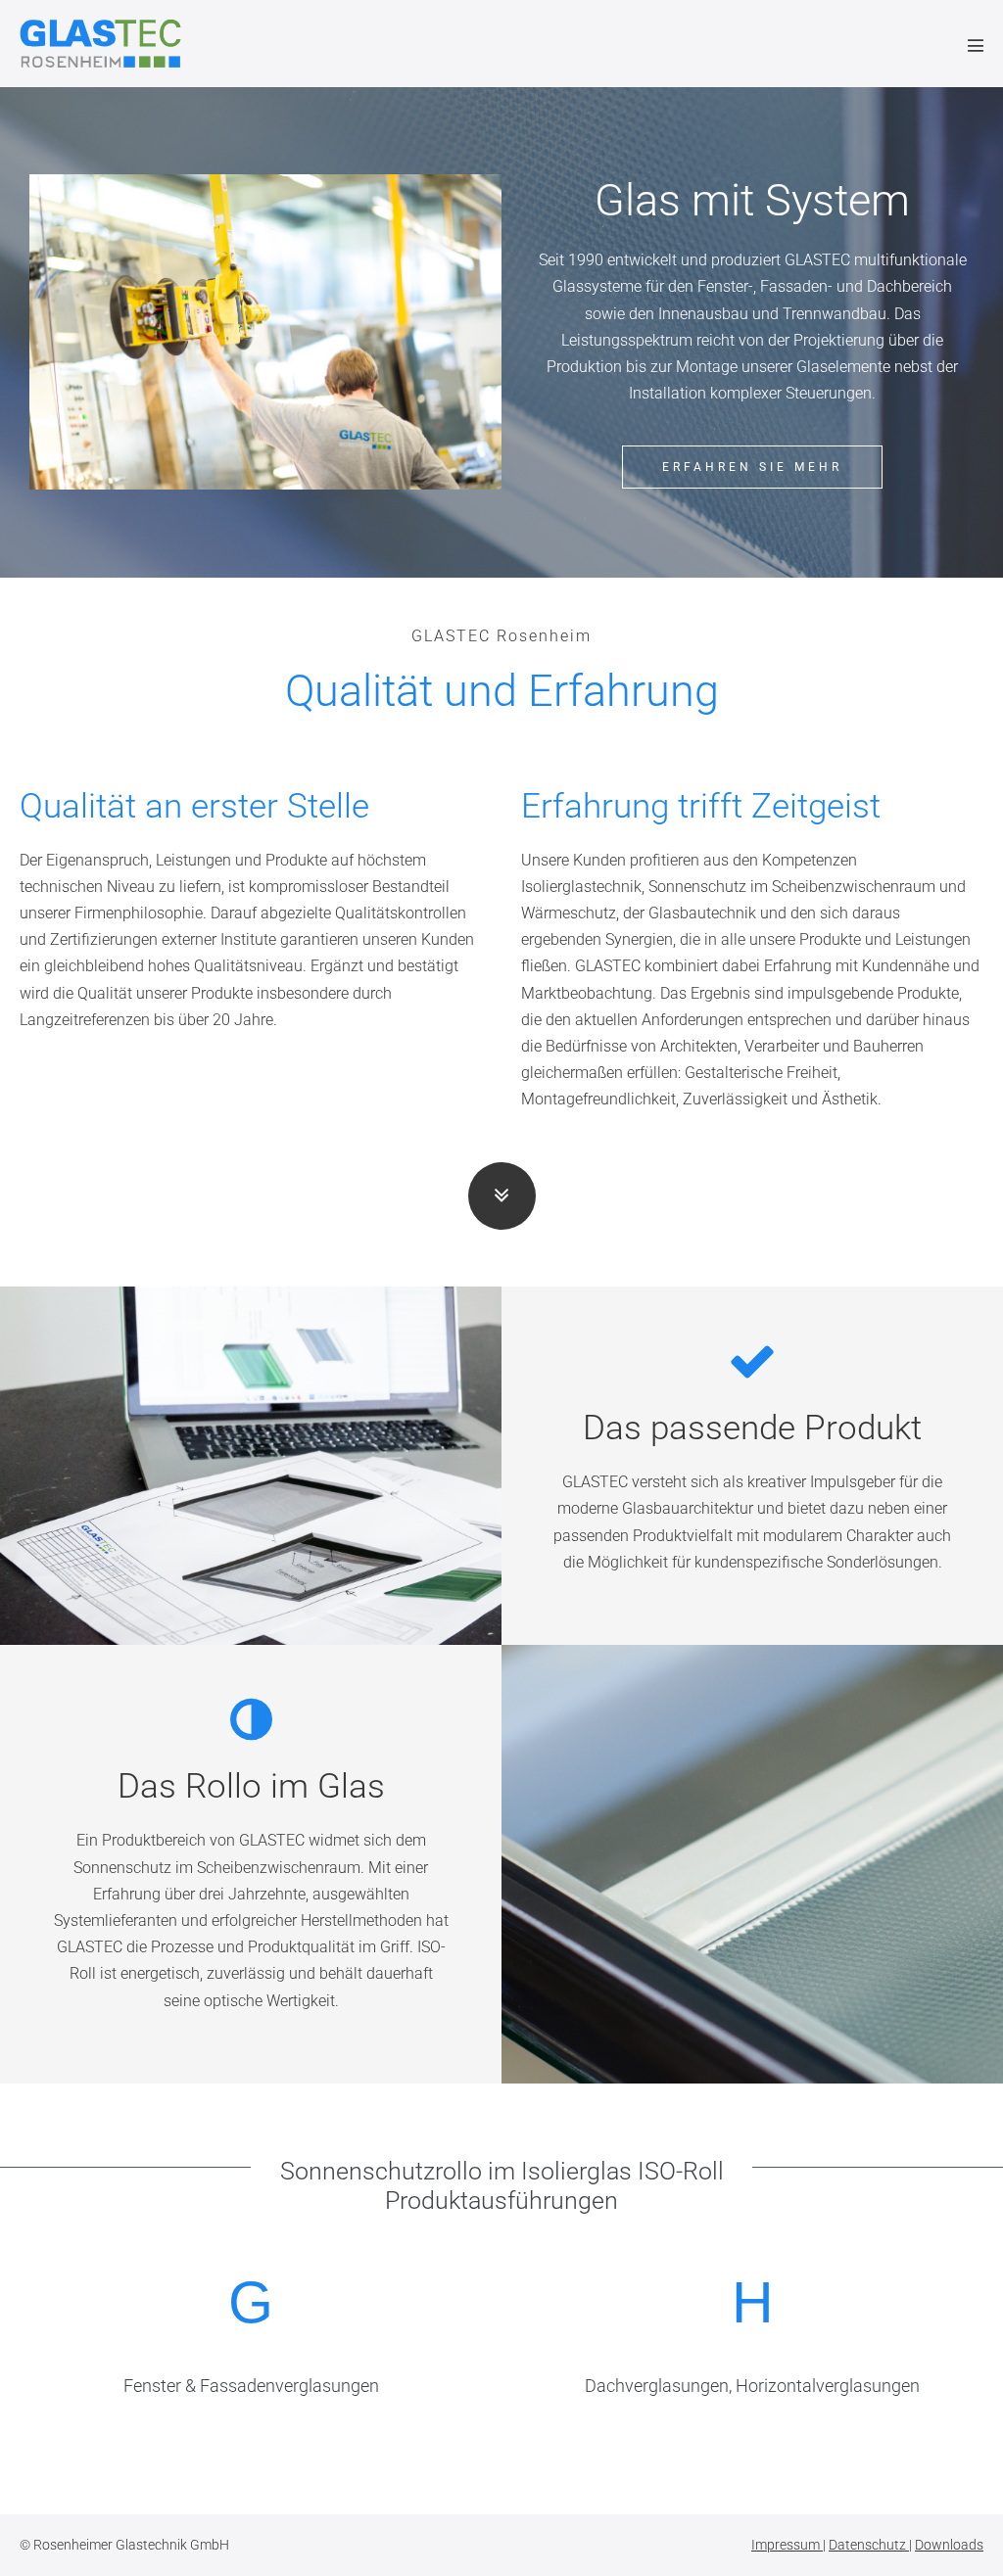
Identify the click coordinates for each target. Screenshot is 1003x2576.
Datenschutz (869, 2545)
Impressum (787, 2545)
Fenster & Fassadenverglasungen (251, 2386)
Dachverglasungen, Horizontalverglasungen (752, 2386)
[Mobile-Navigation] (976, 45)
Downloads (949, 2545)
